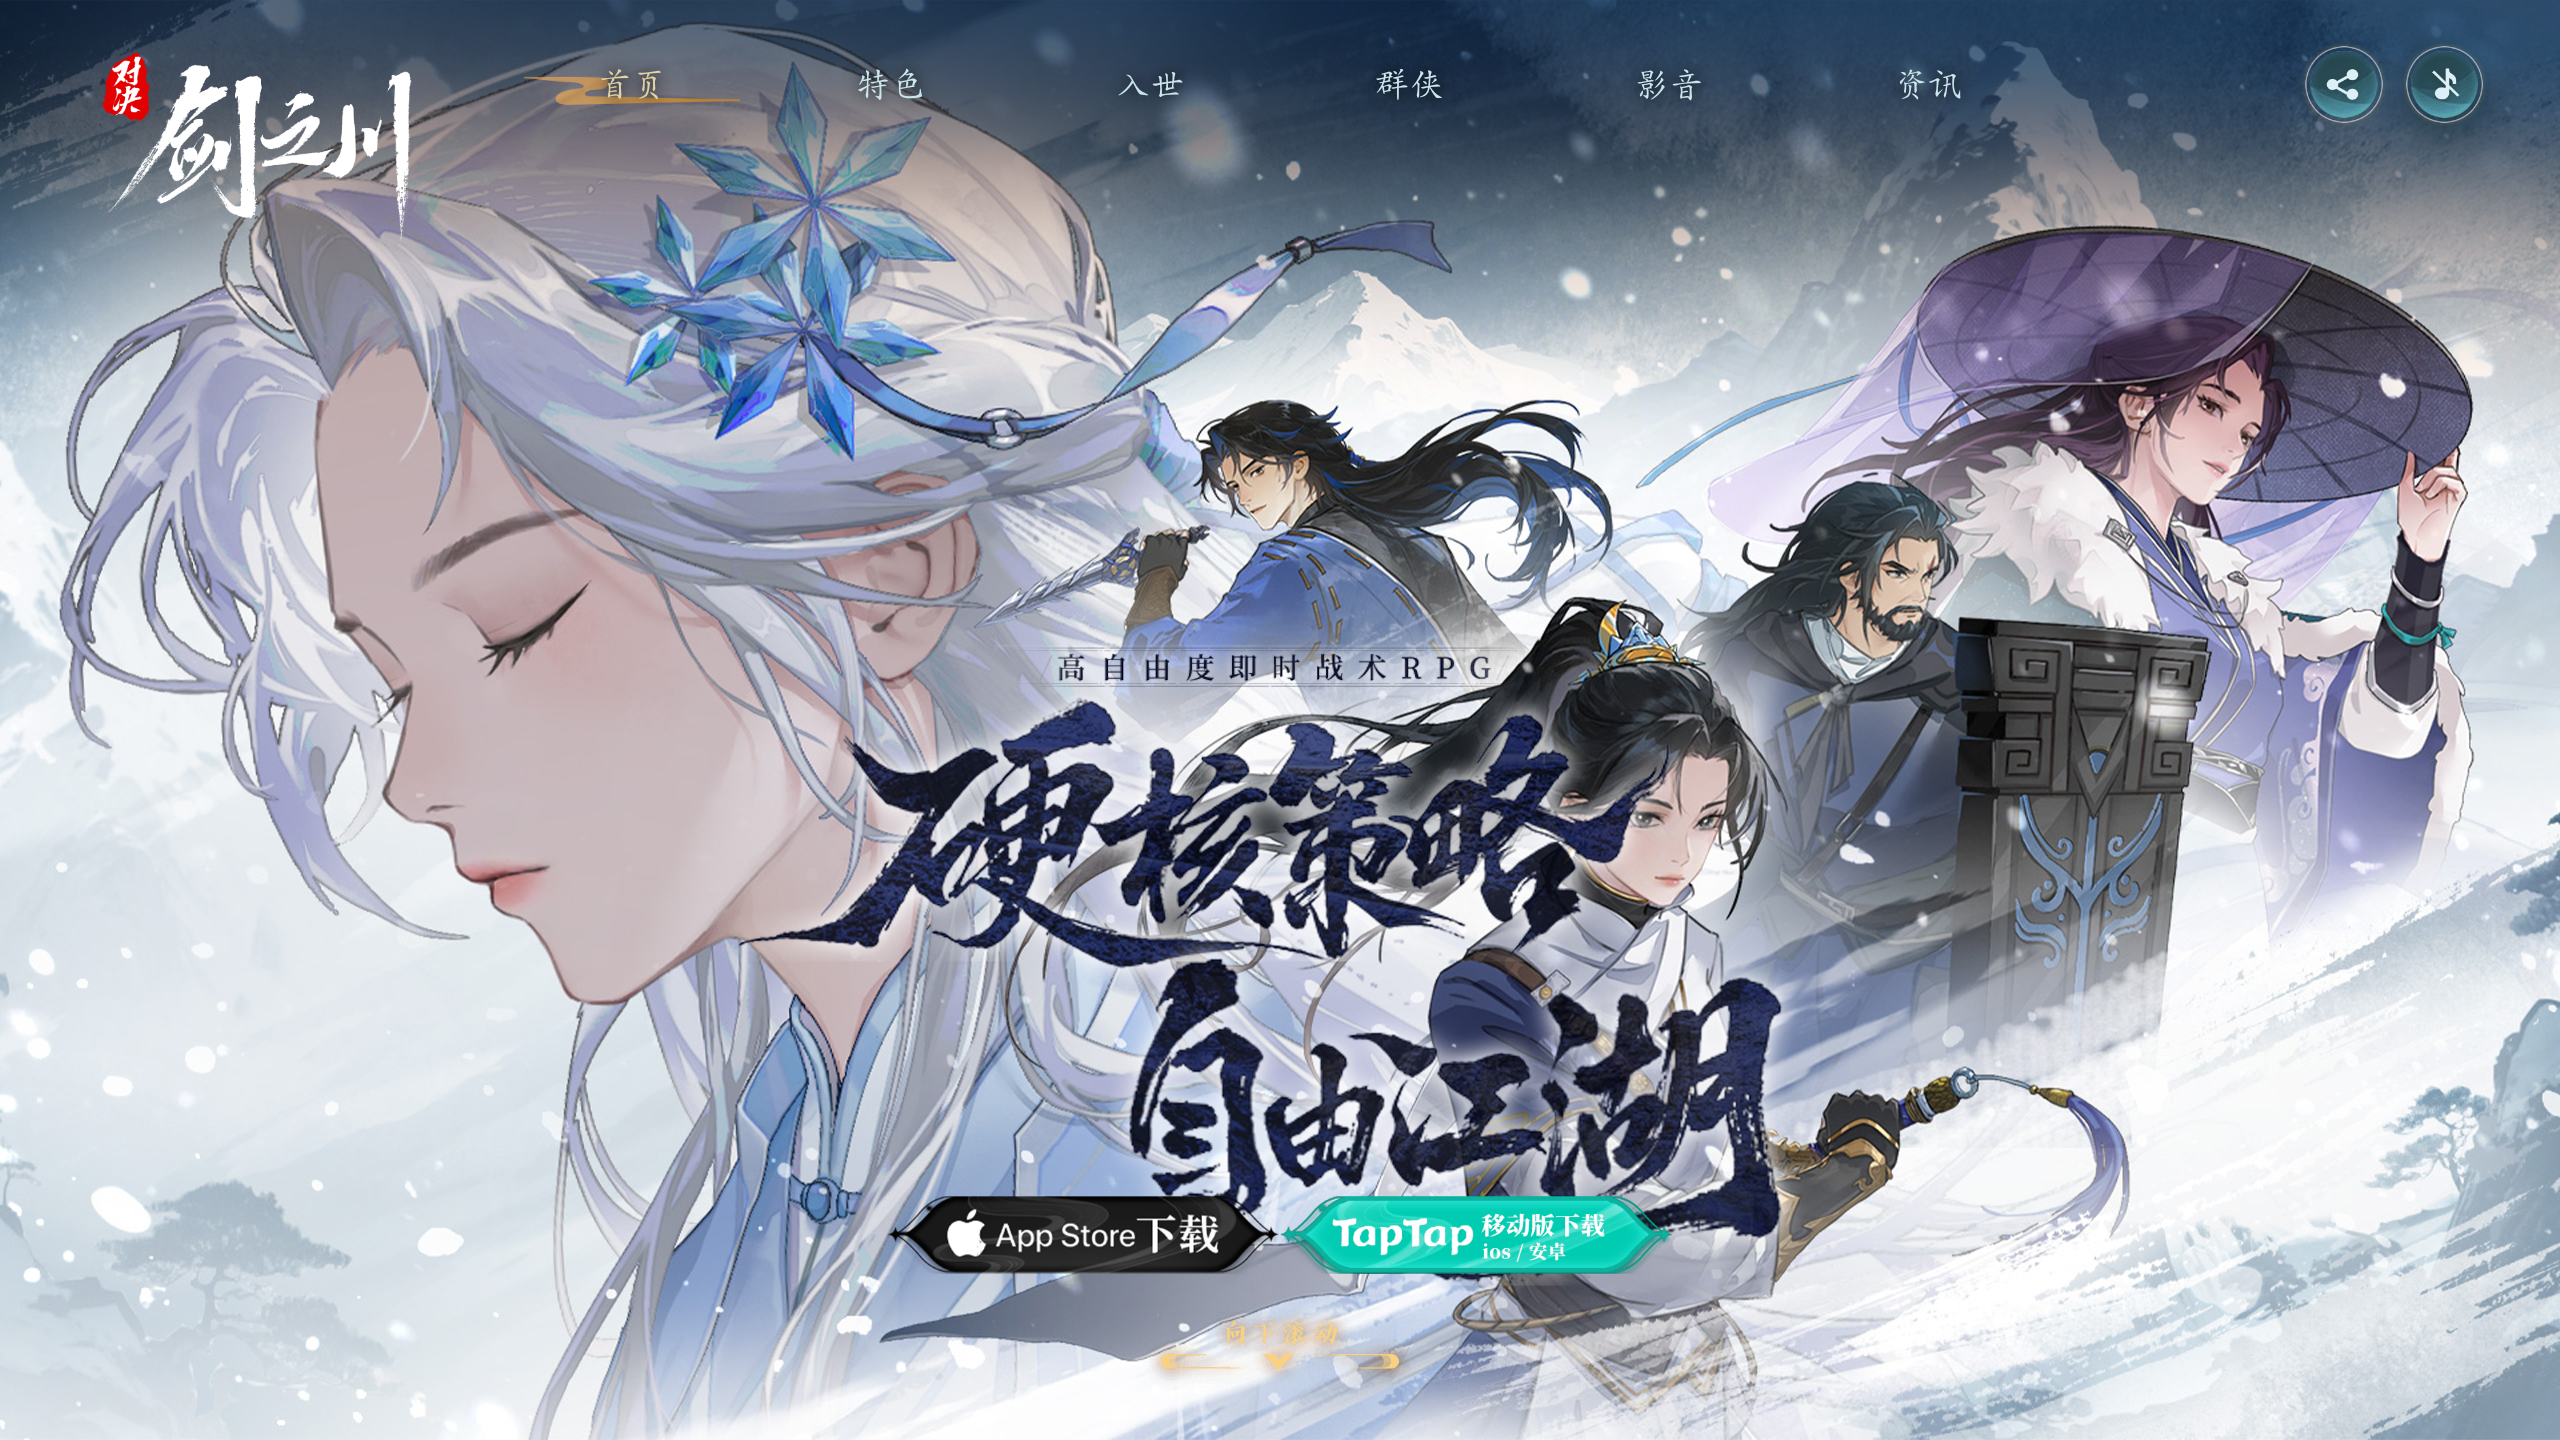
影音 (1669, 84)
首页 (632, 84)
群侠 (1410, 84)
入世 (1150, 84)
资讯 (1928, 84)
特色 (891, 84)
